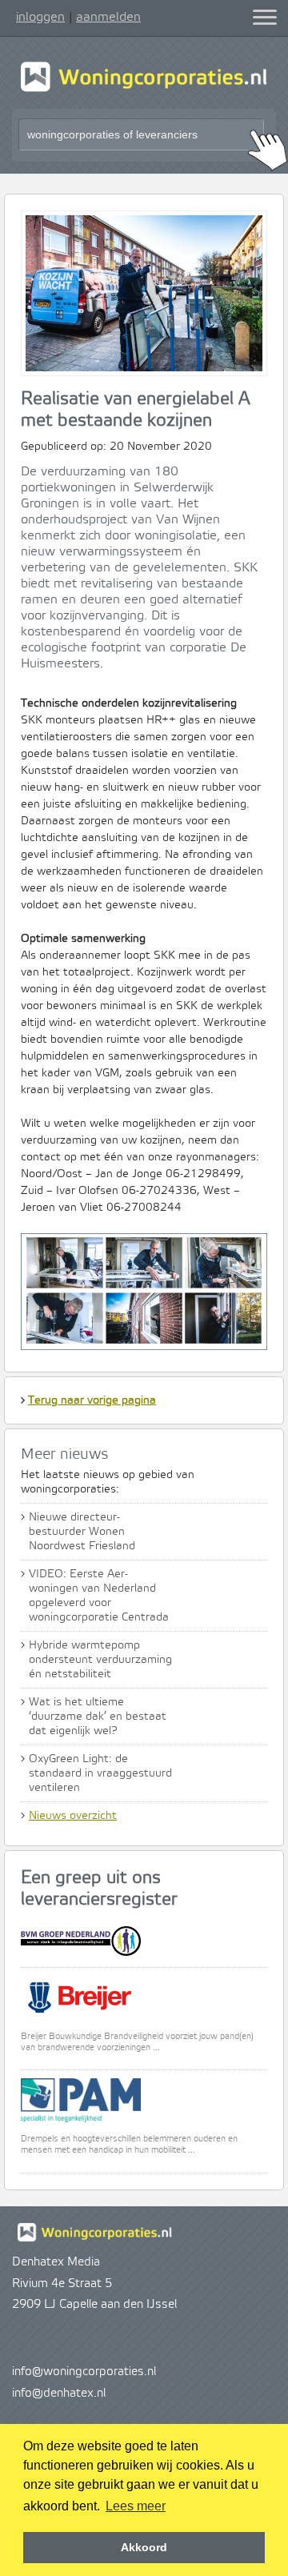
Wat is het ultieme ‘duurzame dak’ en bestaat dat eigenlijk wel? (98, 1717)
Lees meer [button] (136, 2506)
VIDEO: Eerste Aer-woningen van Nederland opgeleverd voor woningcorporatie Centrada (99, 1596)
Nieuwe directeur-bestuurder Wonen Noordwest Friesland (82, 1532)
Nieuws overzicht (73, 1816)
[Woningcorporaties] (144, 90)
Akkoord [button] (144, 2547)
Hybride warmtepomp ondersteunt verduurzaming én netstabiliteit (100, 1660)
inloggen (40, 17)
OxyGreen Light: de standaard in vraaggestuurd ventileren (100, 1773)
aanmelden (108, 17)
